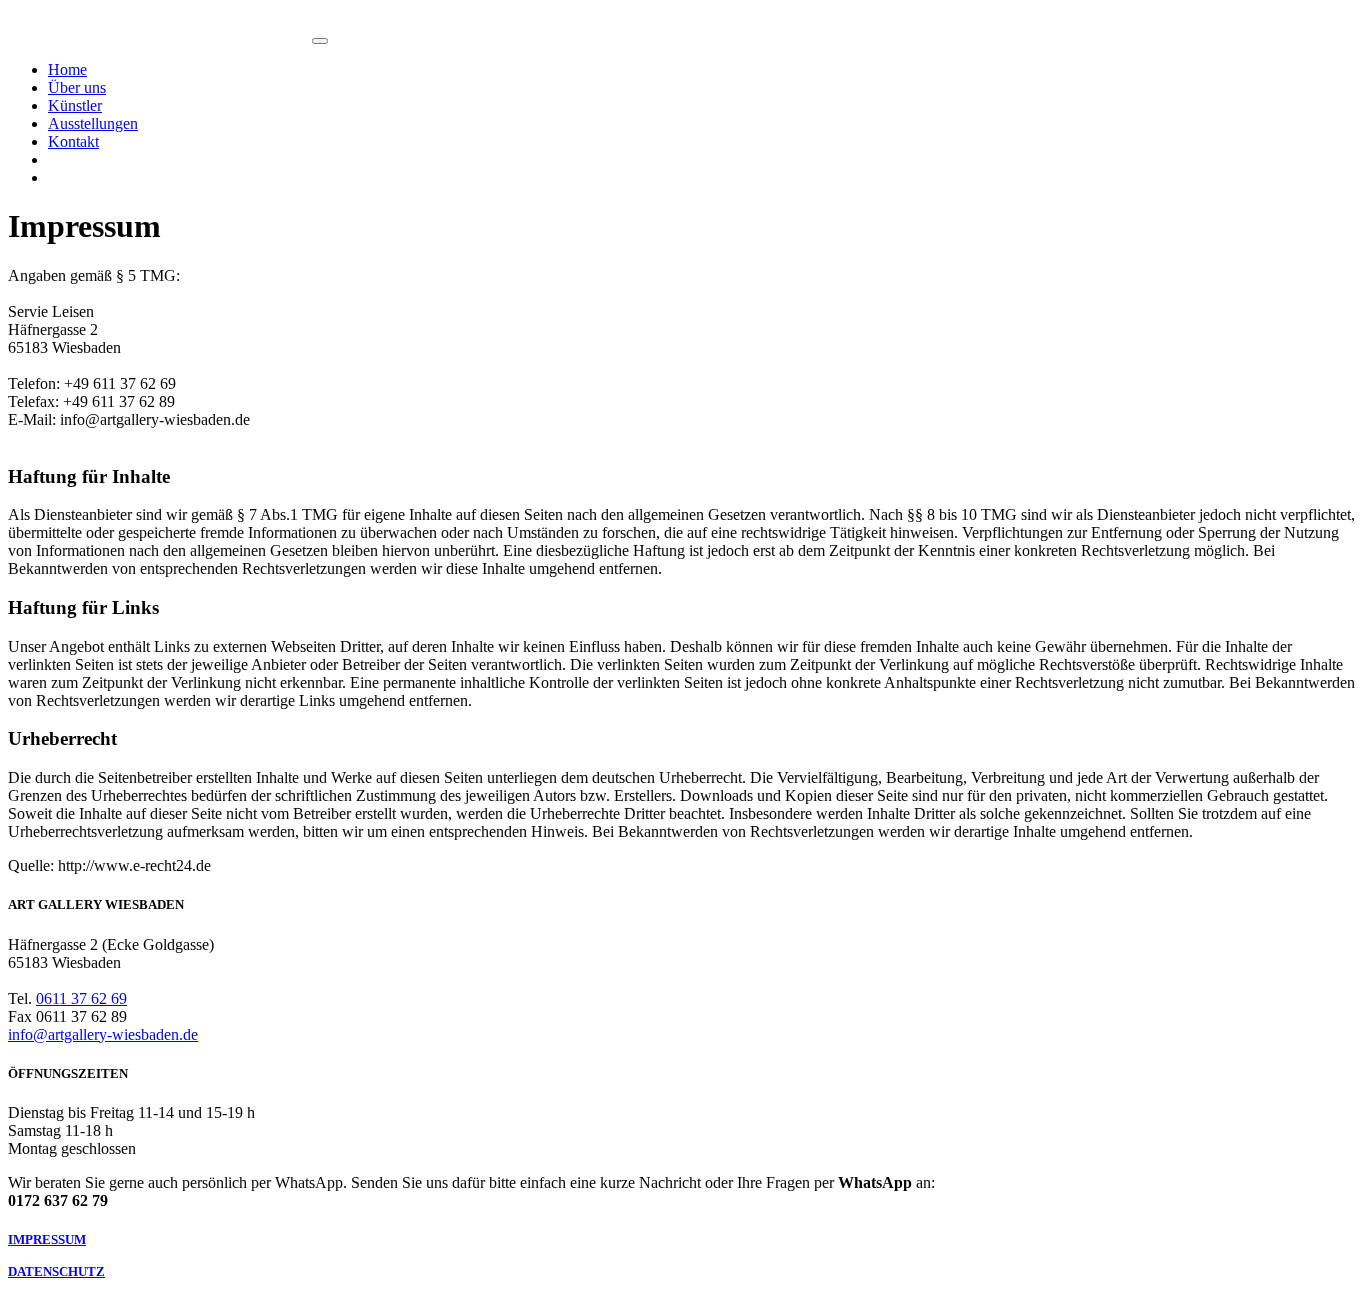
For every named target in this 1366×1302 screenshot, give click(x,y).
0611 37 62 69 (81, 998)
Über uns (77, 87)
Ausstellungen (93, 123)
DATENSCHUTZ (56, 1271)
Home (67, 69)
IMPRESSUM (47, 1239)
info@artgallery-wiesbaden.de (103, 1034)
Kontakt (73, 141)
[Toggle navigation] (320, 41)
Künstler (75, 105)
